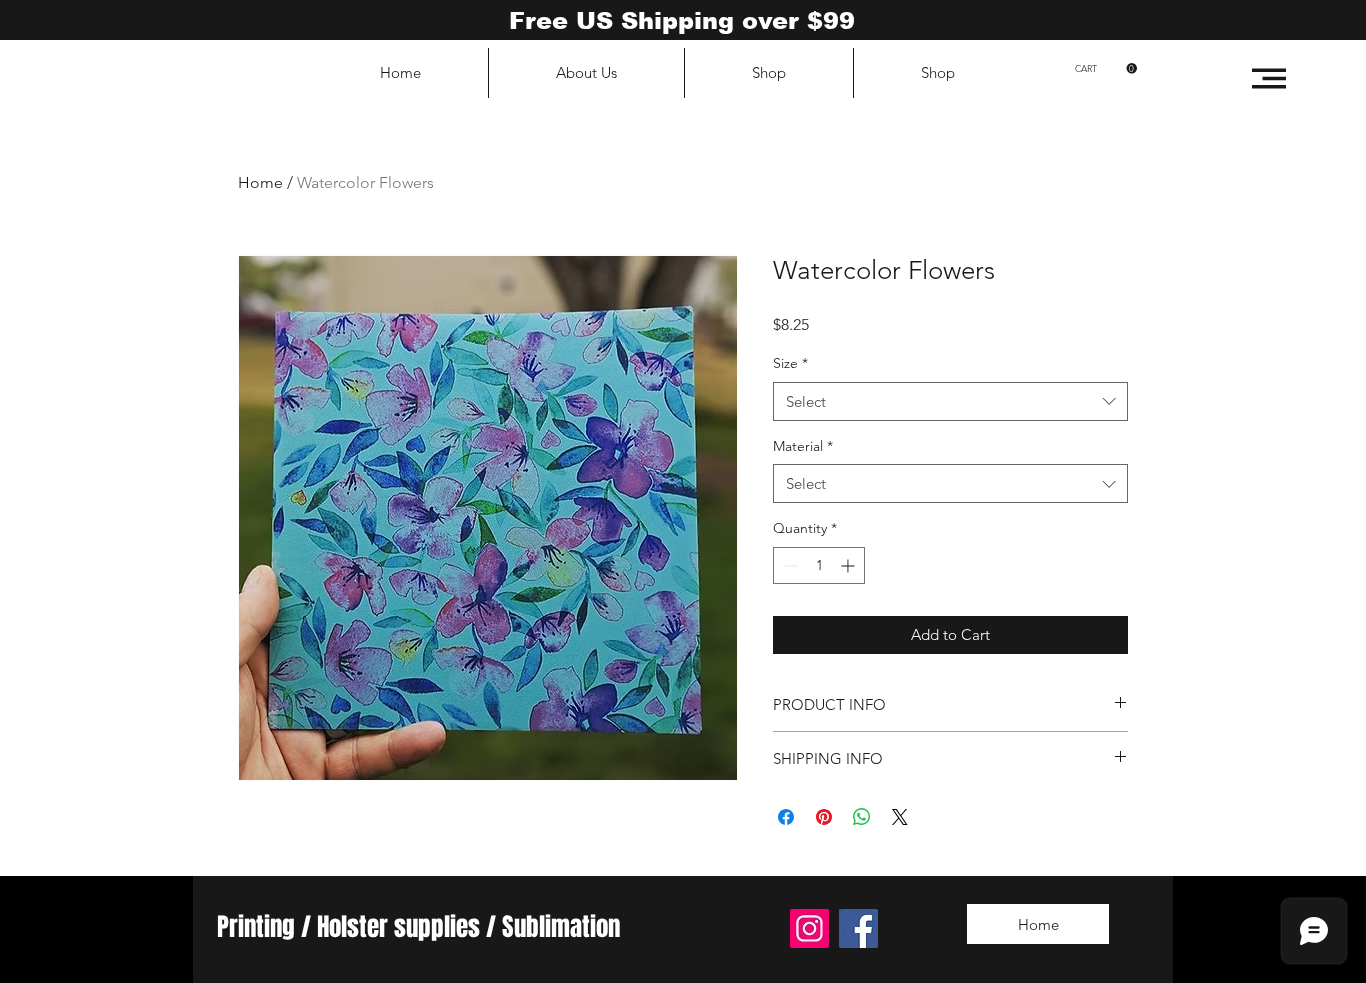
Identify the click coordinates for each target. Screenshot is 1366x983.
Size (790, 363)
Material (803, 446)
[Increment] (849, 565)
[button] (1269, 78)
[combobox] (950, 401)
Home (260, 182)
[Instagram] (809, 928)
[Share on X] (900, 817)
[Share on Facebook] (786, 817)
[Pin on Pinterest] (824, 817)
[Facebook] (858, 928)
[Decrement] (788, 565)
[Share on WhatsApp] (862, 817)
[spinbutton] (819, 565)
